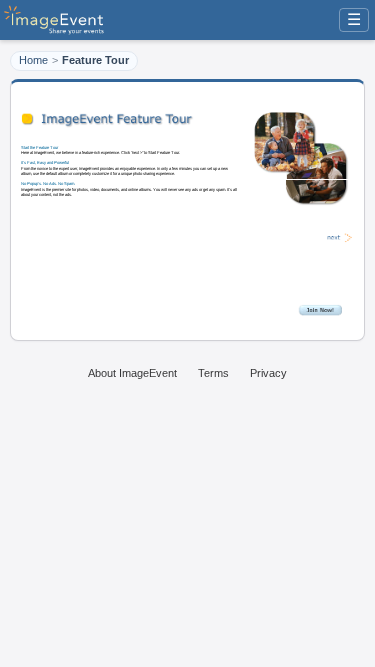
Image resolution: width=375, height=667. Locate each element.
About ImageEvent (132, 373)
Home (33, 60)
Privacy (268, 373)
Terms (213, 373)
